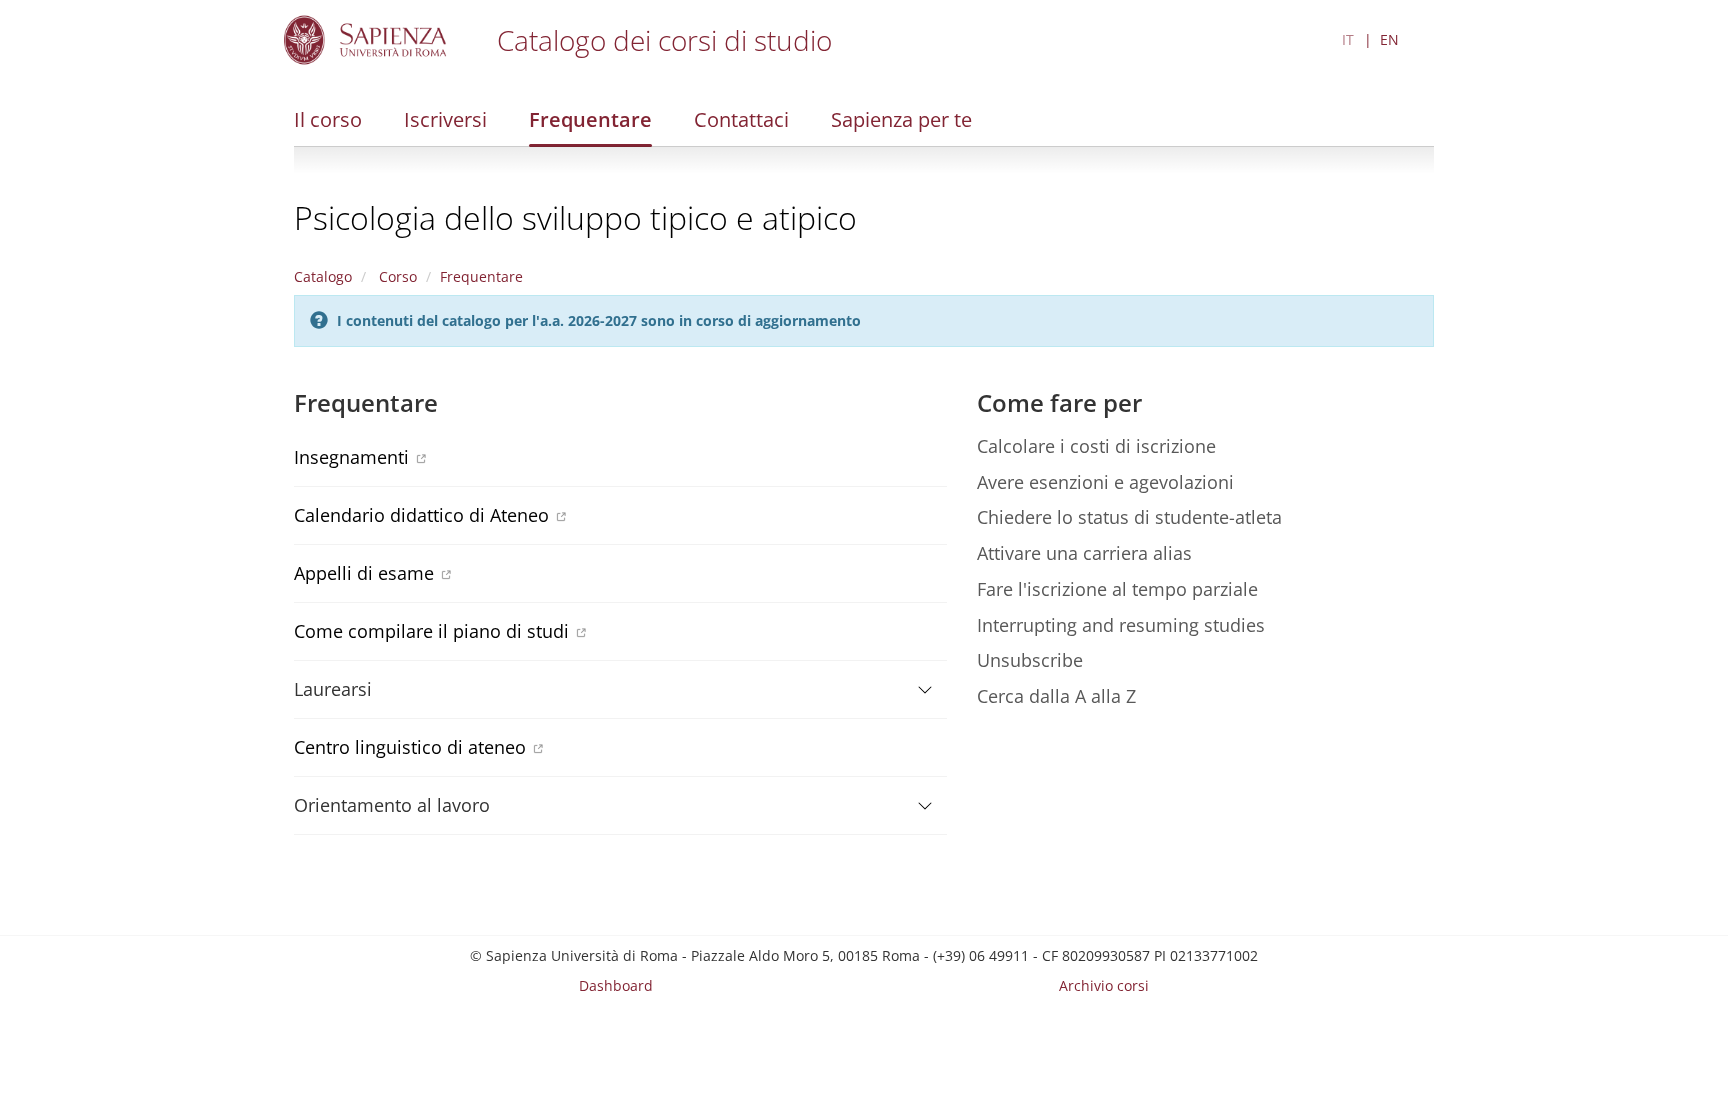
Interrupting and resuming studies (1121, 625)
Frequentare (590, 119)
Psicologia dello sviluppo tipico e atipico (575, 217)
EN (1389, 39)
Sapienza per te (901, 119)
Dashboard (616, 985)
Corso (396, 276)
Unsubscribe (1030, 660)
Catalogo (323, 276)
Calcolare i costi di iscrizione (1096, 446)
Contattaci (741, 119)
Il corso (328, 119)
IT (1348, 39)
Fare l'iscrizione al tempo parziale (1117, 589)
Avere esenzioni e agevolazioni (1105, 482)
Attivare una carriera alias (1084, 553)
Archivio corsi (1104, 985)
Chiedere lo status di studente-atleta (1129, 517)
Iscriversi (445, 119)
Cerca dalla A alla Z (1056, 696)
